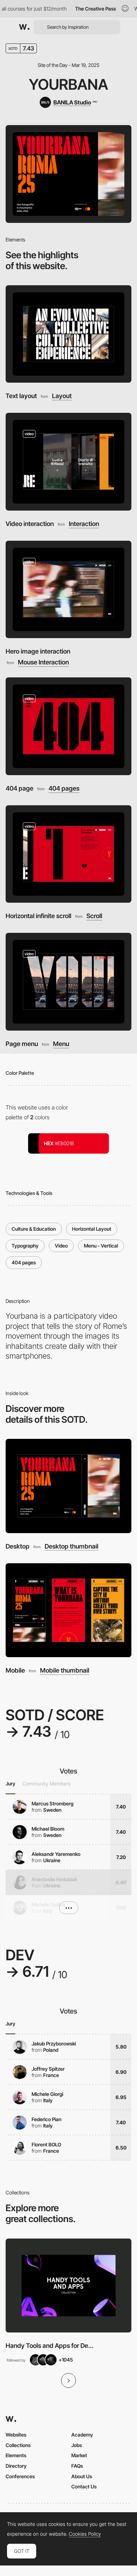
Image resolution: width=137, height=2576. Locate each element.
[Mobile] (68, 1610)
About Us (82, 2476)
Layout (62, 396)
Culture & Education (34, 1229)
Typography (25, 1246)
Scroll (94, 916)
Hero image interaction (38, 651)
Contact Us (84, 2486)
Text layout (21, 396)
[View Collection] (68, 2286)
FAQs (77, 2466)
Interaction (84, 524)
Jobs (77, 2445)
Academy (82, 2435)
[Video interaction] (68, 462)
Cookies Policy (85, 2534)
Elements (16, 2455)
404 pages (64, 788)
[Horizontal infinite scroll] (68, 854)
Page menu (22, 1044)
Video (61, 1246)
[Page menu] (68, 982)
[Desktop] (68, 1486)
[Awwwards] (24, 27)
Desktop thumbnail (71, 1546)
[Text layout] (68, 334)
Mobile (15, 1670)
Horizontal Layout (92, 1229)
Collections (18, 2445)
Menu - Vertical (101, 1246)
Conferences (20, 2476)
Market (79, 2455)
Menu (61, 1044)
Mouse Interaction (43, 662)
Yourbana (68, 84)
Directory (16, 2466)
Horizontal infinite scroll (38, 916)
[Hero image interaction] (68, 590)
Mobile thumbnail (65, 1670)
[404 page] (68, 726)
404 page (19, 788)
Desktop (18, 1546)
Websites (16, 2435)
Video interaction (30, 524)
